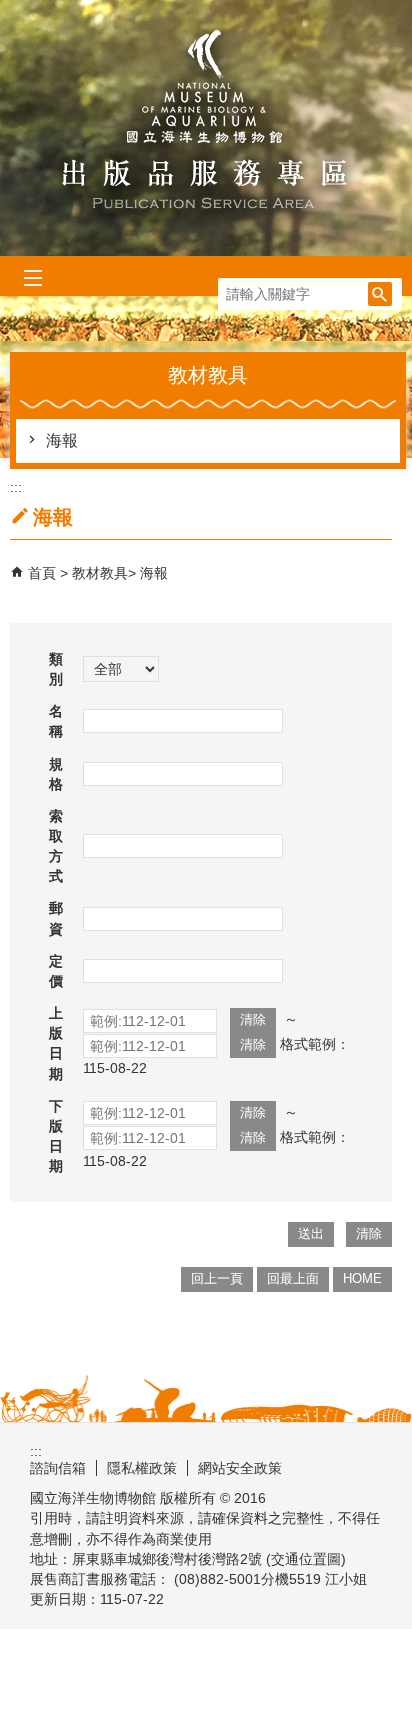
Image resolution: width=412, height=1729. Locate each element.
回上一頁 (217, 1278)
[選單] (32, 278)
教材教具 (100, 573)
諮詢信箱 (58, 1468)
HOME (362, 1278)
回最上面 (293, 1278)
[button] (380, 294)
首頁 (42, 573)
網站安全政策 (240, 1468)
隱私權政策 (142, 1468)
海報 (62, 440)
